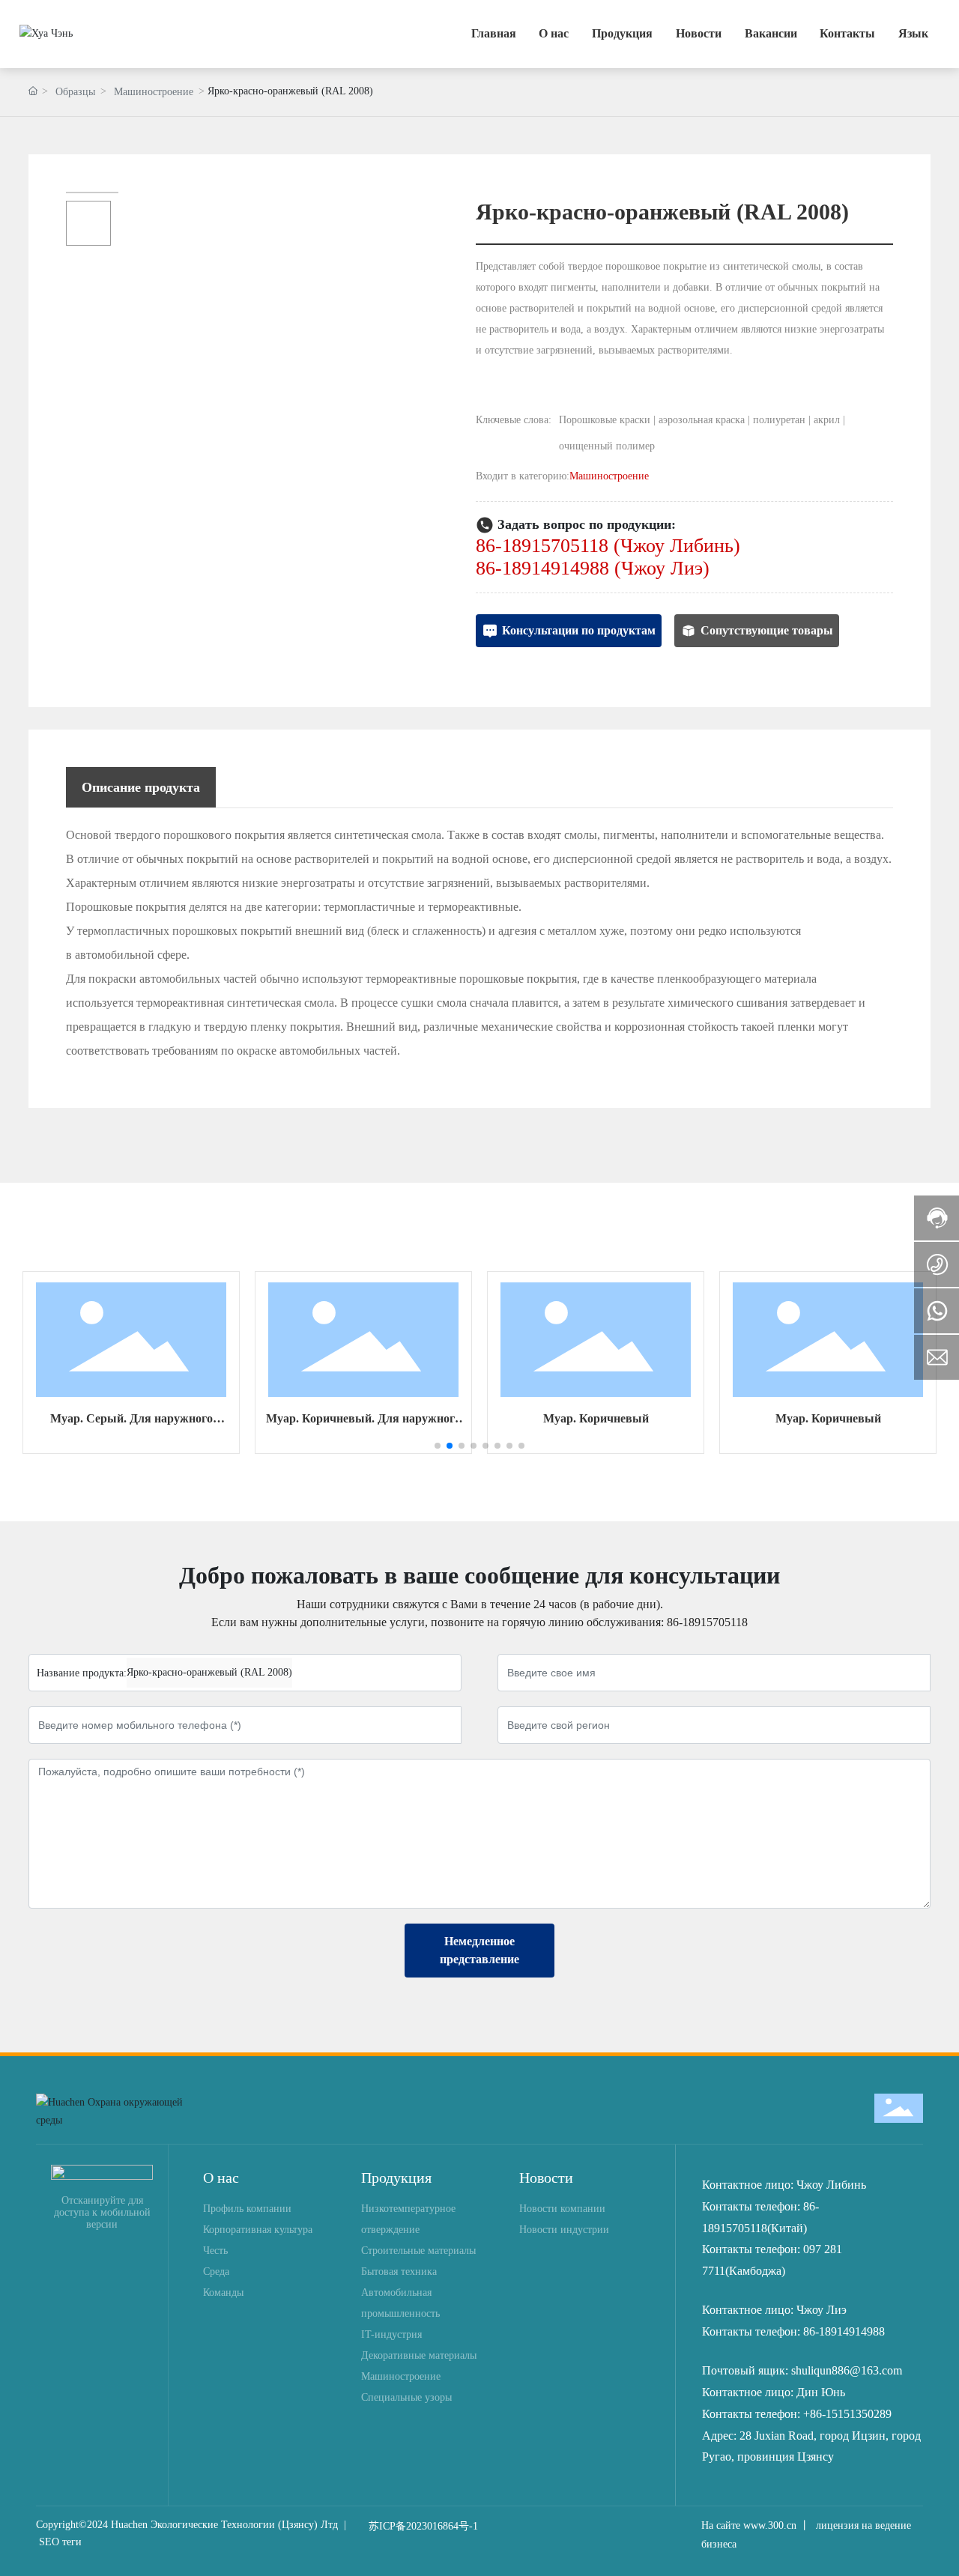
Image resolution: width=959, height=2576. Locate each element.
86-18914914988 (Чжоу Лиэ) (593, 568)
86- (811, 2206)
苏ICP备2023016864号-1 (423, 2526)
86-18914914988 (844, 2331)
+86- (814, 2414)
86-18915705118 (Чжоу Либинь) (608, 546)
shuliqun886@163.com (847, 2370)
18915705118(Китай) (754, 2228)
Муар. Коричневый (596, 1418)
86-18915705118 (707, 1622)
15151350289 (859, 2414)
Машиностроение (154, 92)
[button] (438, 1446)
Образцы (75, 92)
